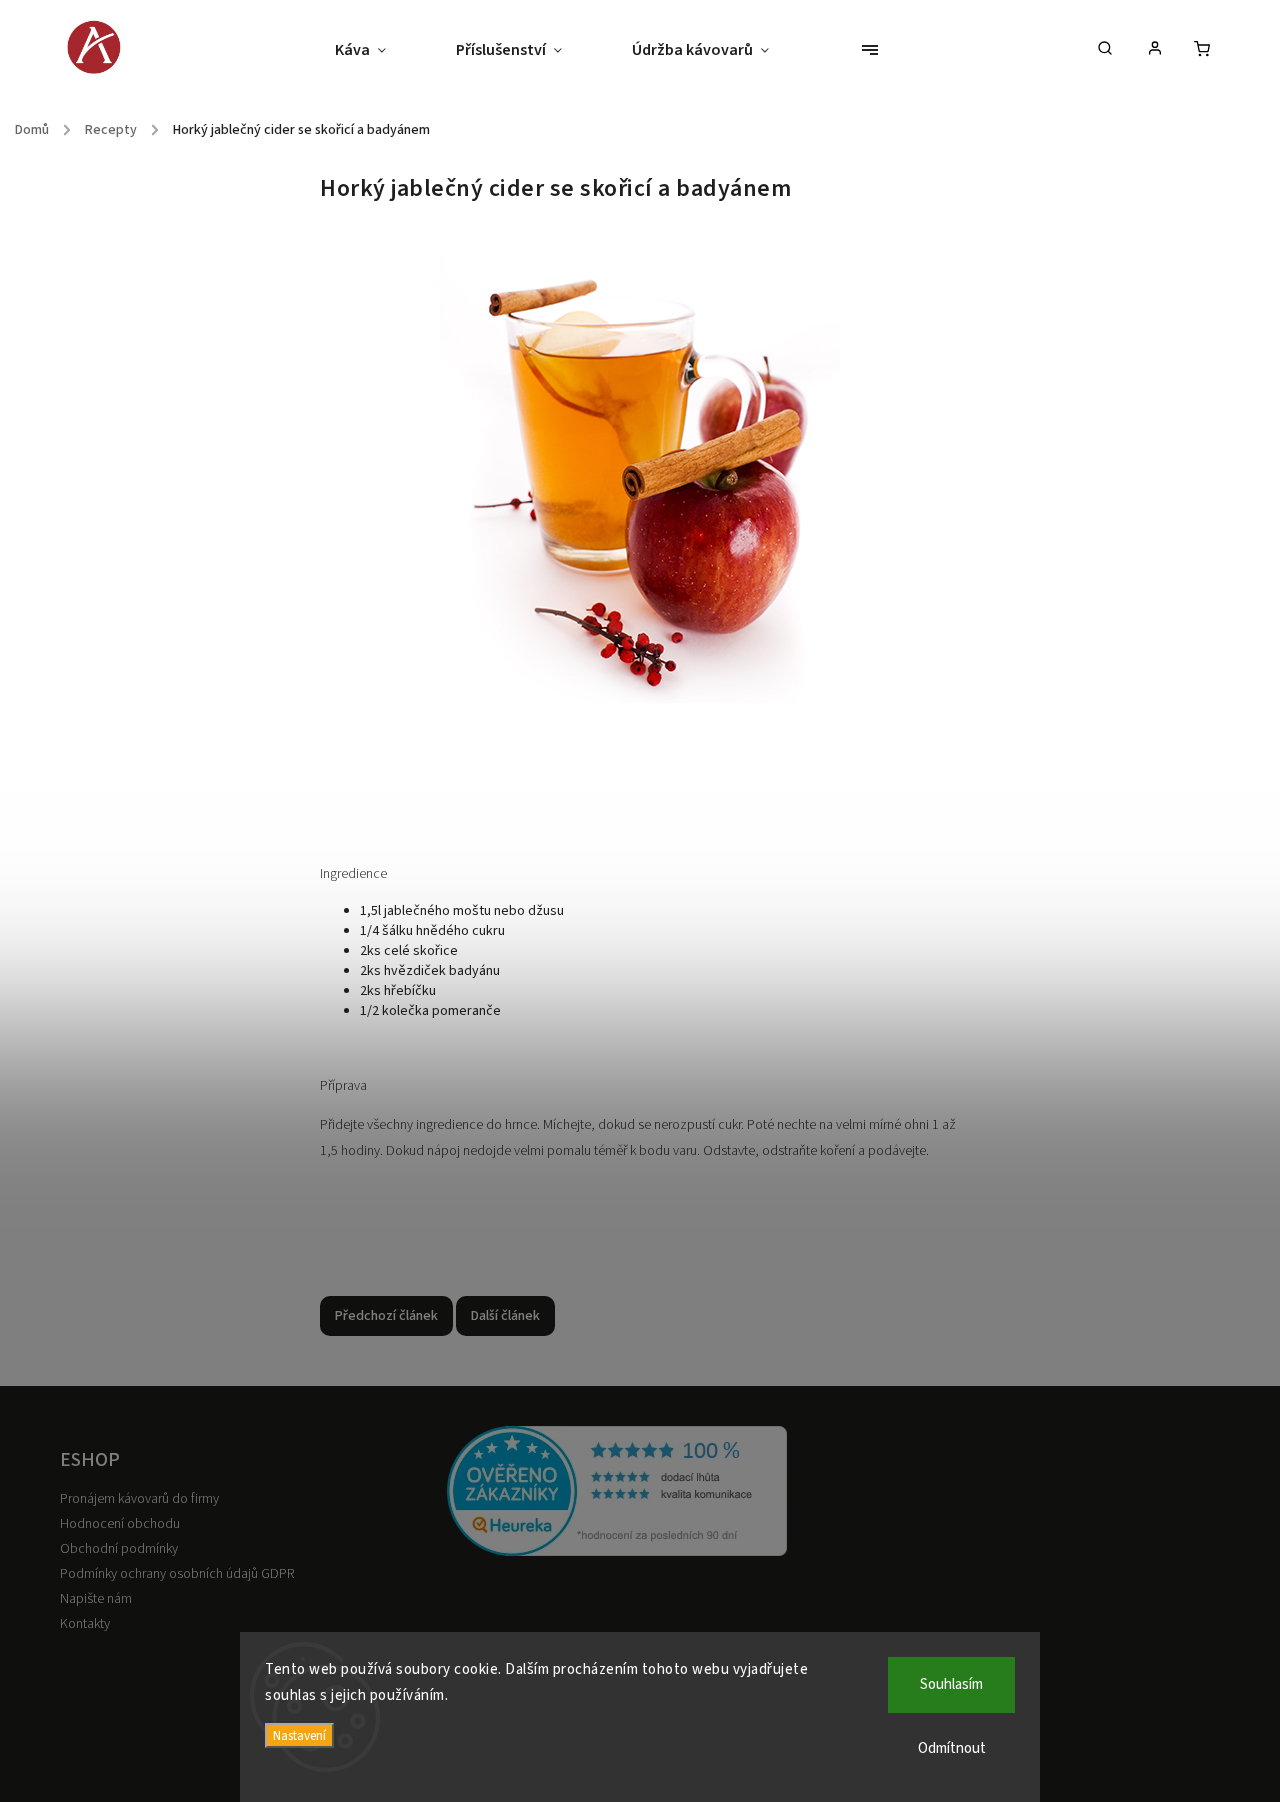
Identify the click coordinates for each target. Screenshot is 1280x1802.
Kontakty (85, 1624)
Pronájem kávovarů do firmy (139, 1499)
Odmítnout (952, 1748)
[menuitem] (378, 50)
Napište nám (96, 1599)
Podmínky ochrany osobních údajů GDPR (177, 1574)
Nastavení (299, 1735)
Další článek (505, 1316)
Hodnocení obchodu (120, 1524)
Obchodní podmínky (119, 1549)
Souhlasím (951, 1684)
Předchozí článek (386, 1316)
